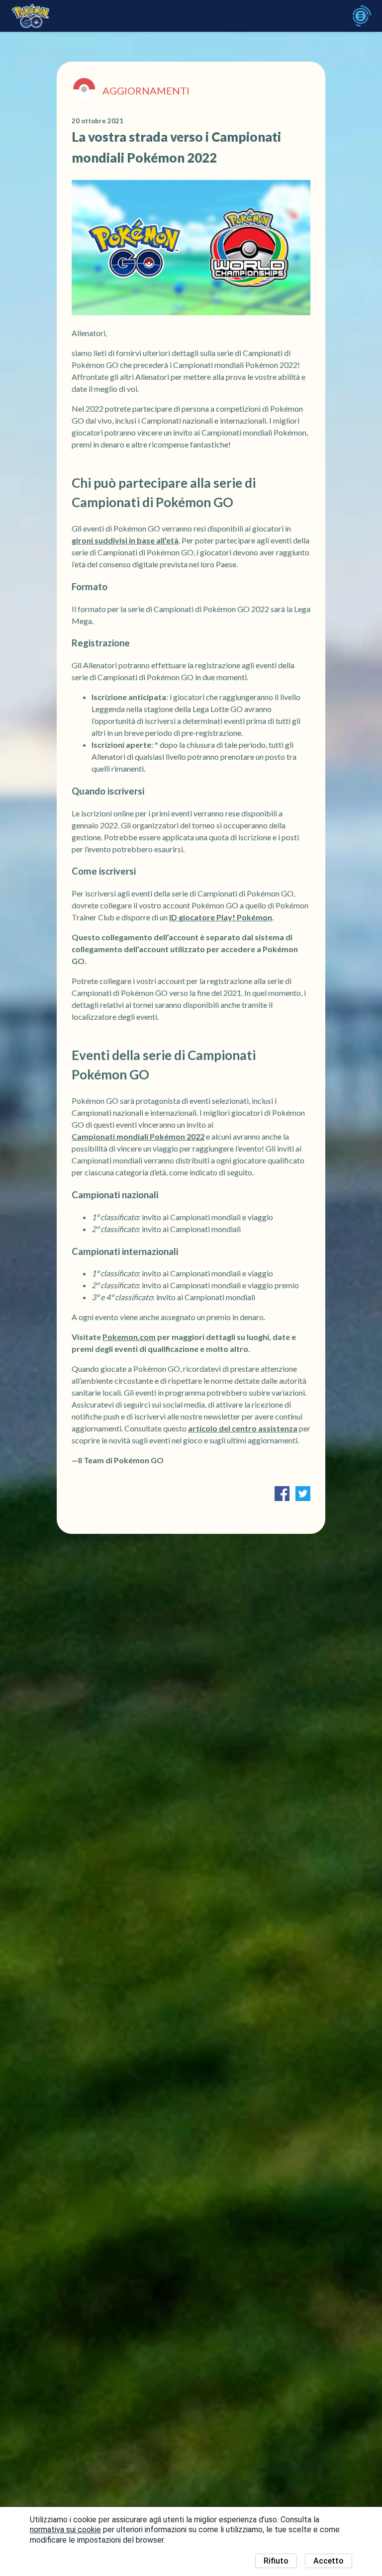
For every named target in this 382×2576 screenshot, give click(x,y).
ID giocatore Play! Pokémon (221, 917)
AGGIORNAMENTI (146, 90)
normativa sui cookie (65, 2530)
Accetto (329, 2561)
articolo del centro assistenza (243, 1428)
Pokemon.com (129, 1337)
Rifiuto (276, 2561)
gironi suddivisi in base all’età (125, 540)
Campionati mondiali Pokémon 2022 (138, 1136)
